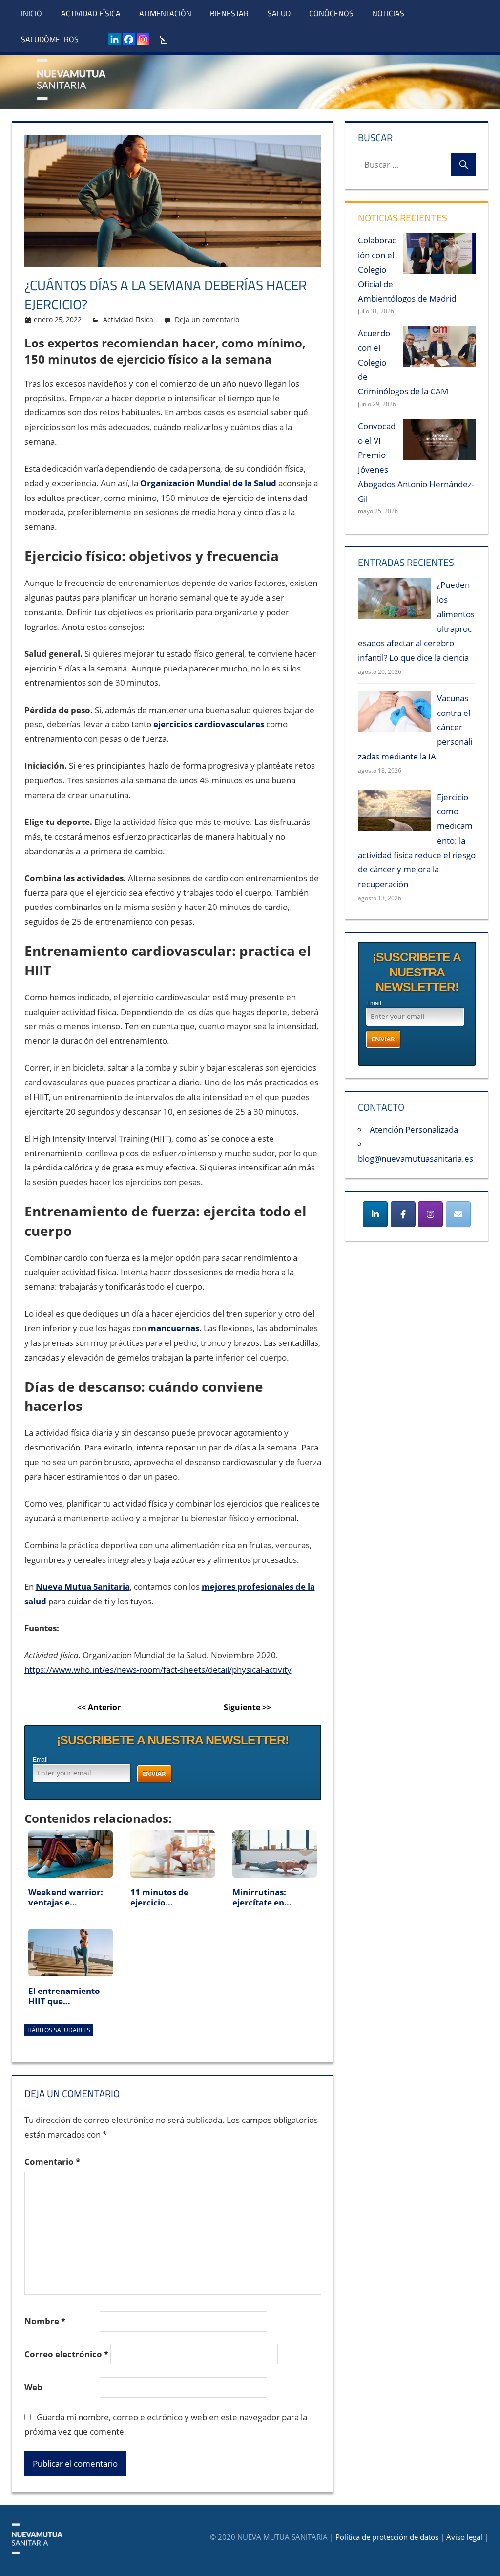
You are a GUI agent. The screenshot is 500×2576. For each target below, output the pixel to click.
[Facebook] (129, 39)
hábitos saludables (59, 2030)
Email (40, 1760)
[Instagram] (143, 39)
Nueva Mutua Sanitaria (83, 1587)
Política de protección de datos (387, 2537)
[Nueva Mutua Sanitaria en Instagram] (430, 1214)
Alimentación (165, 13)
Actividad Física (91, 13)
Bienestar (229, 13)
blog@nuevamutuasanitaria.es (416, 1158)
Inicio (31, 13)
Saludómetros (50, 39)
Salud (279, 13)
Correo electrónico (66, 2354)
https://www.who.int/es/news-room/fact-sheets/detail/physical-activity (158, 1670)
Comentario (52, 2161)
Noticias (388, 13)
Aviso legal (464, 2537)
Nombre (45, 2321)
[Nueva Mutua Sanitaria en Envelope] (458, 1214)
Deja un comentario (207, 319)
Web (33, 2387)
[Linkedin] (115, 39)
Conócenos (331, 13)
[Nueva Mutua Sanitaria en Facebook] (403, 1214)
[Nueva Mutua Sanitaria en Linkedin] (375, 1214)
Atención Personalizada (414, 1130)
